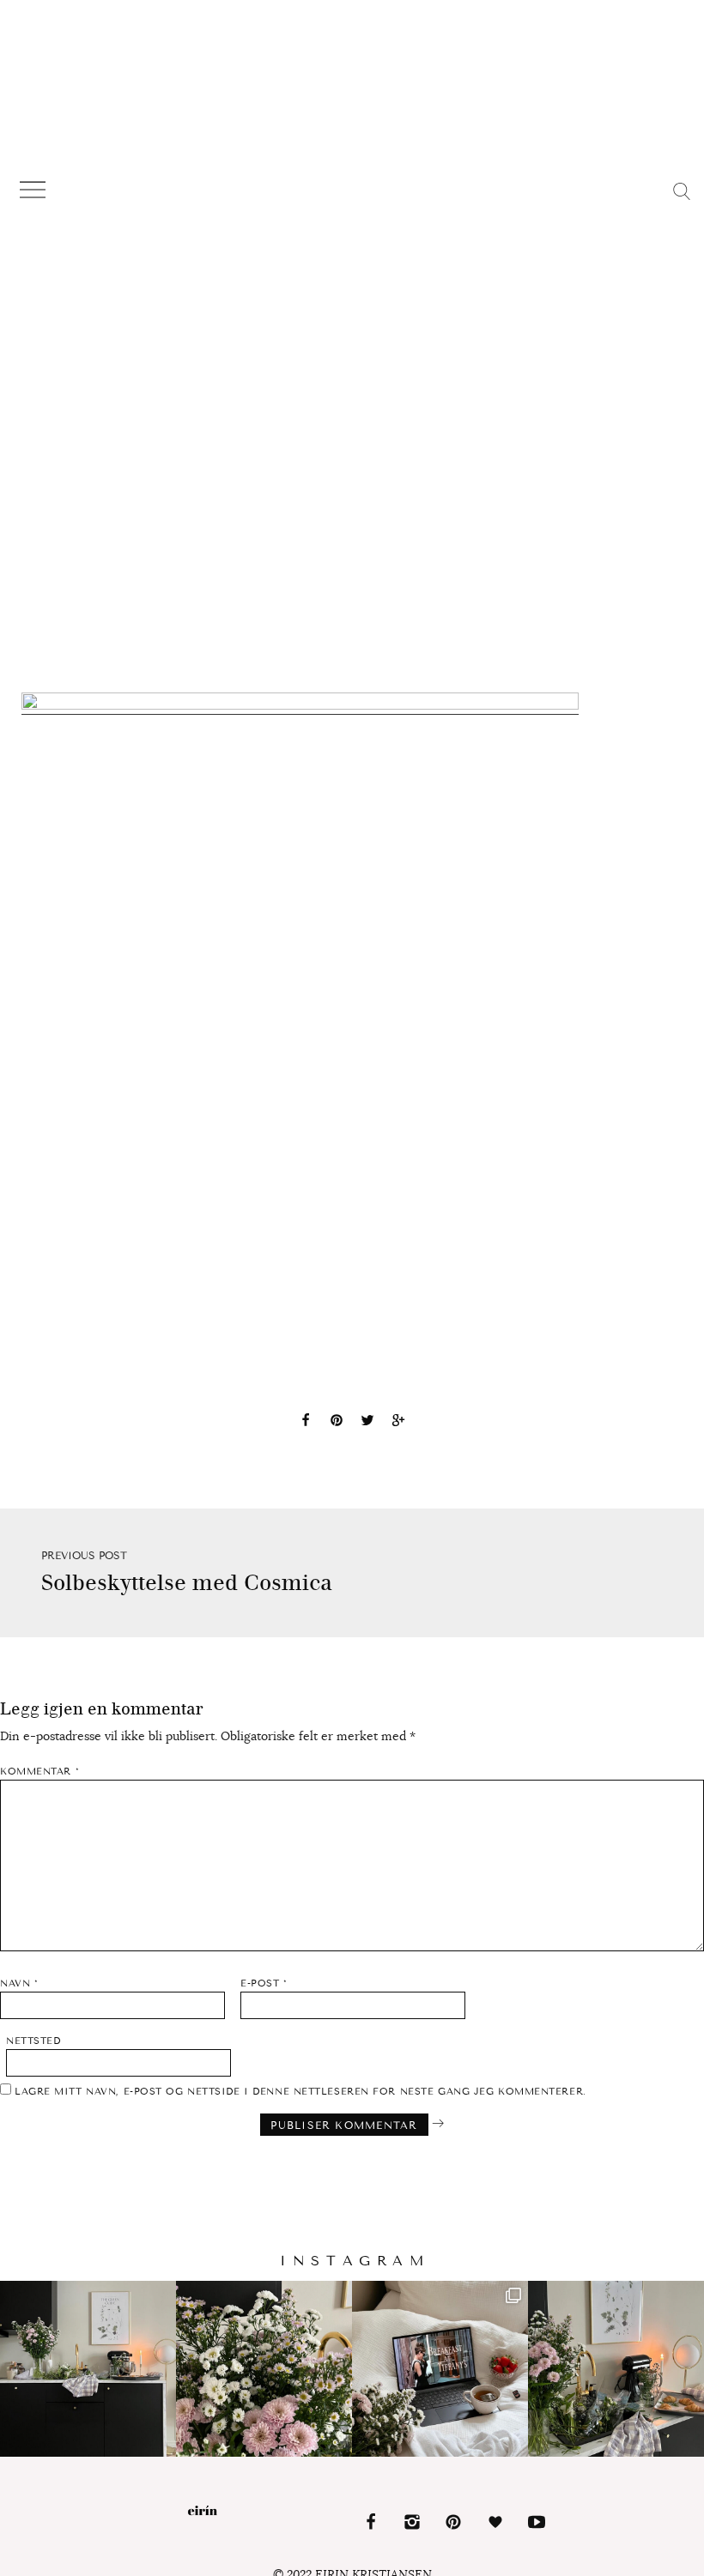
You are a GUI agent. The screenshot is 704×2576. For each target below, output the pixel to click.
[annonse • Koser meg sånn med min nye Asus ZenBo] (440, 2369)
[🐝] (264, 2369)
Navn (19, 1983)
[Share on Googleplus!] (398, 1423)
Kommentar (39, 1772)
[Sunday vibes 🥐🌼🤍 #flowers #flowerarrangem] (616, 2369)
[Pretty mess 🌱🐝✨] (88, 2369)
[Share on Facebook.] (306, 1423)
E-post (264, 1983)
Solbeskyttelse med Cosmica (187, 1583)
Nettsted (33, 2041)
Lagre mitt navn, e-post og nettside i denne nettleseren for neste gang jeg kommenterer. (300, 2092)
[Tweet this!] (367, 1423)
